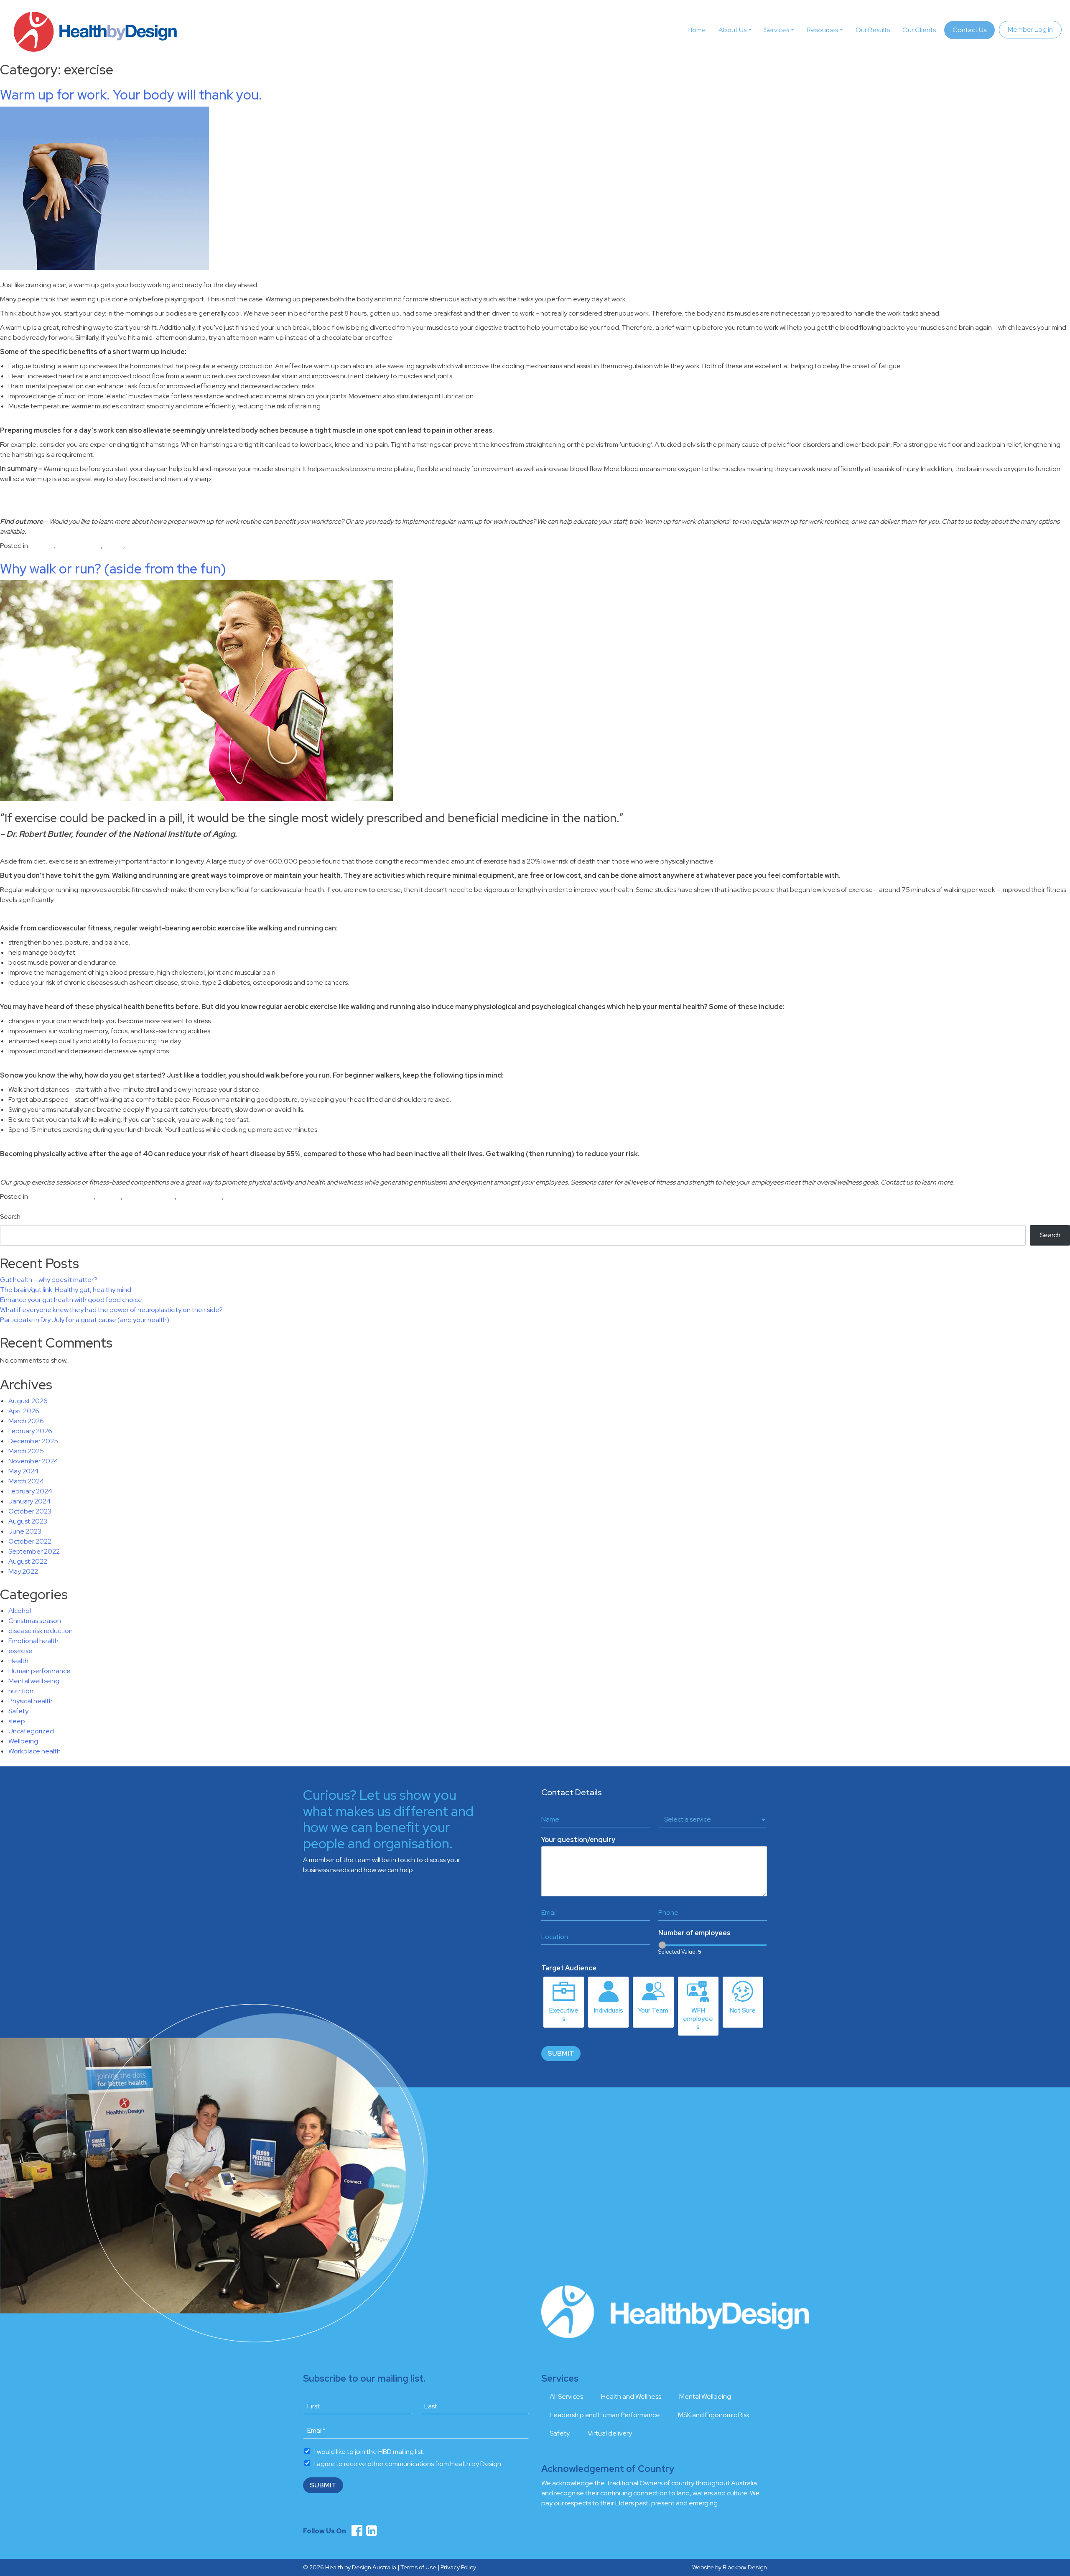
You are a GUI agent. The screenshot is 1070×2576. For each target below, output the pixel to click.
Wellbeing (23, 1741)
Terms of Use (418, 2567)
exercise (41, 546)
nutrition (21, 1691)
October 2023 (30, 1511)
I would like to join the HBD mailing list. (369, 2452)
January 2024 (29, 1501)
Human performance (39, 1671)
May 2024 (23, 1471)
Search (10, 1217)
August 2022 (28, 1561)
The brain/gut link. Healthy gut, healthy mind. (66, 1290)
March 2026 (26, 1421)
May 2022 (23, 1571)
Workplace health (152, 546)
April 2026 (24, 1411)
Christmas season (35, 1621)
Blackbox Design (745, 2567)
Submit (561, 2053)
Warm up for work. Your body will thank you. (131, 95)
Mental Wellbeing (705, 2396)
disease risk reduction (61, 1196)
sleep (17, 1721)
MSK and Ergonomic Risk (714, 2415)
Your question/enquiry (578, 1840)
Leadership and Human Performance (605, 2415)
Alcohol (20, 1611)
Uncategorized (248, 1196)
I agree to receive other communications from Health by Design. (408, 2464)
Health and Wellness (631, 2396)
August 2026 (28, 1401)
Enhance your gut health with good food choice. (72, 1300)
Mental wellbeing (149, 1196)
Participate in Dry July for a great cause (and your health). (85, 1320)
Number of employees (694, 1933)
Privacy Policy (458, 2567)
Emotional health (33, 1641)
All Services (566, 2396)
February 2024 (30, 1491)
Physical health (79, 546)
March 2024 (26, 1481)
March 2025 (26, 1451)
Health (18, 1661)
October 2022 (30, 1541)
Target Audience (569, 1968)
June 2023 (25, 1531)
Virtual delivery (610, 2433)
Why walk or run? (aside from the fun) (113, 569)
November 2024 (33, 1461)
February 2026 (30, 1431)
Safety (113, 546)
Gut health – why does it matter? (49, 1280)
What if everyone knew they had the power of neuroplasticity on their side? (111, 1310)
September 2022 (34, 1551)
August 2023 (28, 1521)
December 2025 (33, 1441)
